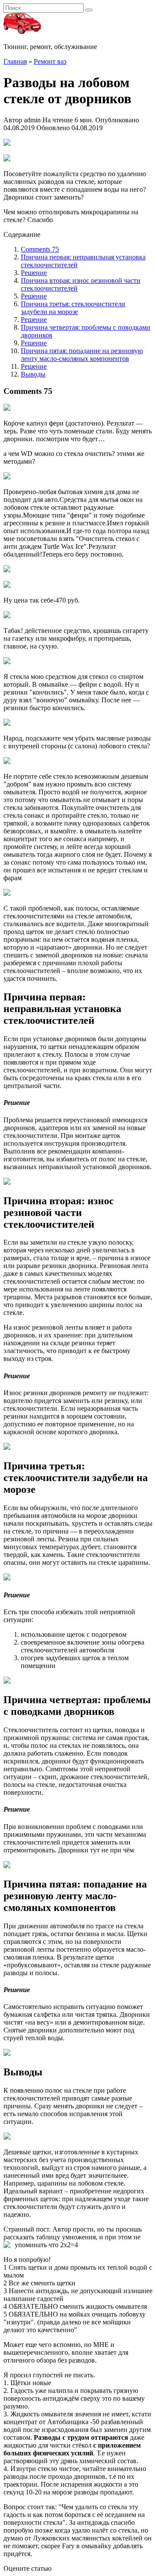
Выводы (33, 374)
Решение (34, 273)
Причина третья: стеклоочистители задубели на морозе (73, 308)
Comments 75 (40, 249)
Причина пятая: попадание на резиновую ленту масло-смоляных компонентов (82, 355)
